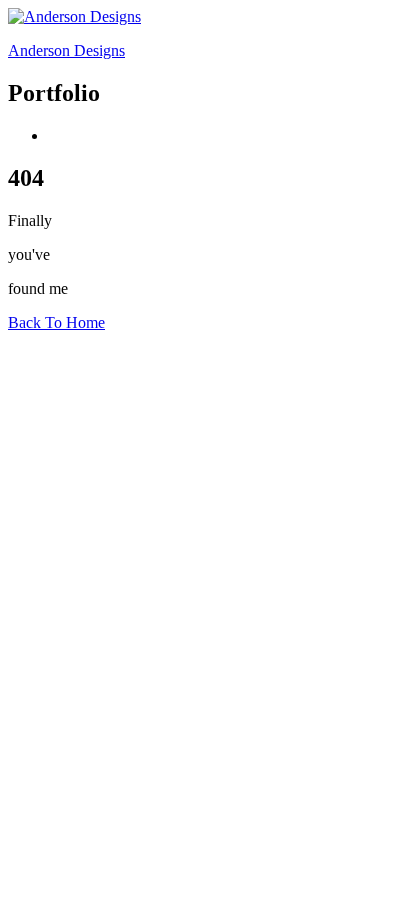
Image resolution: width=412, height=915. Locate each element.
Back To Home (56, 322)
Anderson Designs (66, 50)
